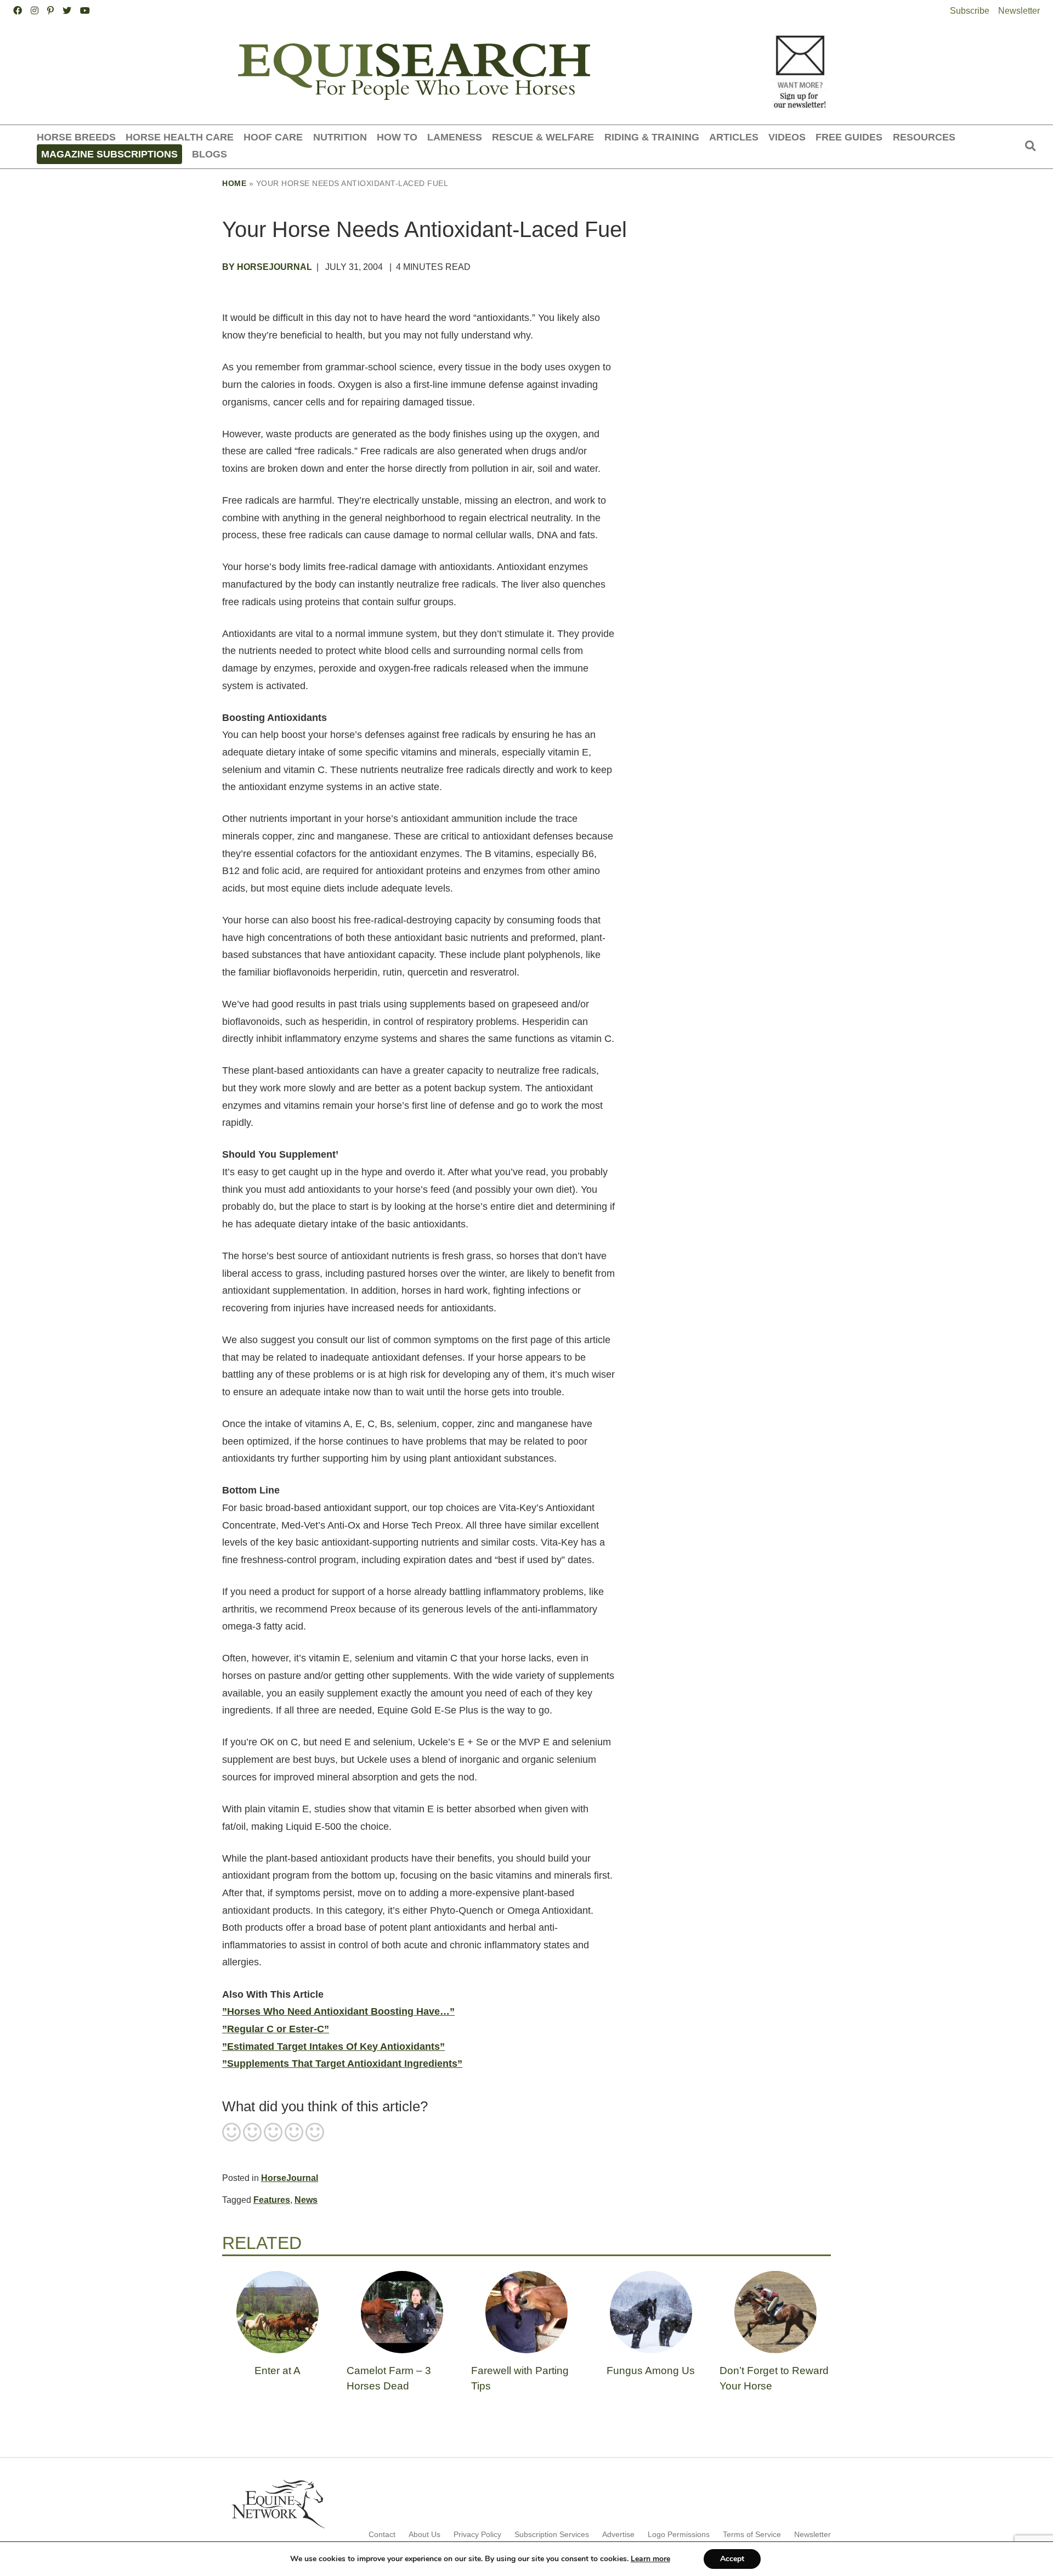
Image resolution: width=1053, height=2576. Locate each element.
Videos (787, 137)
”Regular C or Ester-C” (276, 2029)
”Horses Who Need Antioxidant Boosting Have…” (338, 2011)
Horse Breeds (76, 137)
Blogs (210, 154)
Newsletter (1019, 11)
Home (234, 183)
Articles (734, 137)
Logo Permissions (679, 2534)
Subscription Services (552, 2534)
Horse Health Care (180, 137)
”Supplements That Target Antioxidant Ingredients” (342, 2064)
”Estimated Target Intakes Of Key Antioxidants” (333, 2047)
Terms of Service (752, 2534)
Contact (382, 2534)
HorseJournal (290, 2178)
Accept (732, 2559)
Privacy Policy (477, 2534)
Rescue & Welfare (543, 137)
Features (272, 2200)
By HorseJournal (267, 267)
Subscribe (970, 11)
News (306, 2200)
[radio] (231, 2133)
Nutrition (340, 137)
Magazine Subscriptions (109, 154)
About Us (424, 2534)
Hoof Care (273, 137)
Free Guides (849, 137)
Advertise (618, 2534)
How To (397, 137)
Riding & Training (652, 137)
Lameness (455, 137)
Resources (924, 137)
